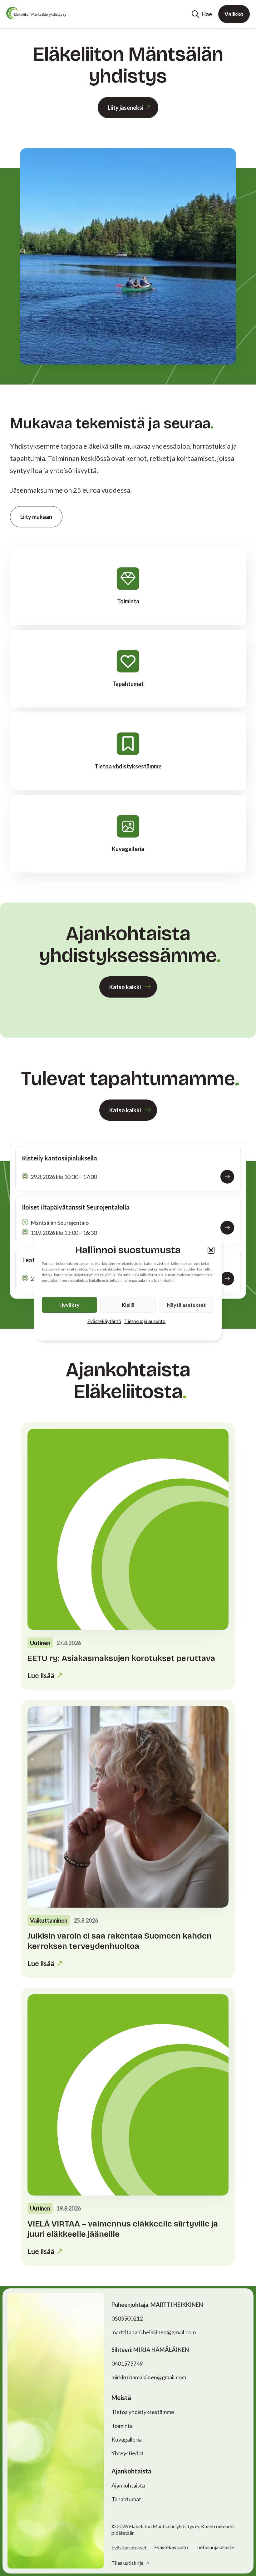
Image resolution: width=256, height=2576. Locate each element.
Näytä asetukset (186, 1305)
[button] (211, 1250)
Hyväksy (69, 1305)
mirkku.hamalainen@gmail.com (149, 2377)
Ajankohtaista (128, 2485)
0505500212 (127, 2318)
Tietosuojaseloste (215, 2547)
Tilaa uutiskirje (128, 2563)
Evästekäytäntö (104, 1321)
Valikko (234, 14)
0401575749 (127, 2363)
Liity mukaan (36, 517)
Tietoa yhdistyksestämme (143, 2412)
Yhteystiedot (128, 2453)
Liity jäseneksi (126, 108)
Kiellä (128, 1305)
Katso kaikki (125, 987)
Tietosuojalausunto (145, 1321)
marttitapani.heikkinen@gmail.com (154, 2332)
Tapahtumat (126, 2499)
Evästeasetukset (129, 2548)
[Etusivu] (36, 13)
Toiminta (122, 2426)
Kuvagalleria (127, 2439)
